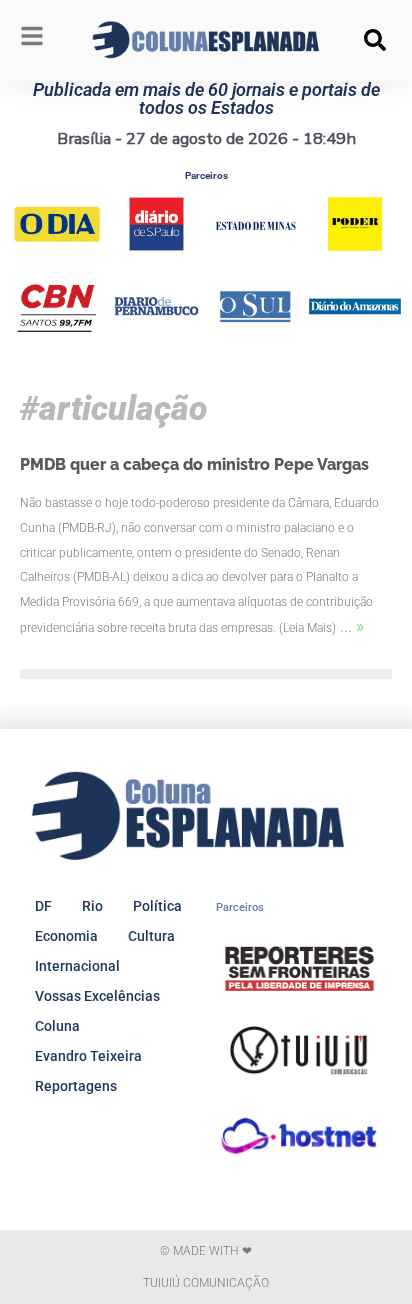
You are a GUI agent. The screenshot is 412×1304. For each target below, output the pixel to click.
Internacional (77, 966)
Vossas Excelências (97, 996)
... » (352, 625)
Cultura (151, 936)
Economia (66, 936)
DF (43, 906)
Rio (92, 906)
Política (157, 906)
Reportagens (76, 1086)
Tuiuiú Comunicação (206, 1283)
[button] (375, 40)
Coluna (57, 1026)
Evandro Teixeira (88, 1056)
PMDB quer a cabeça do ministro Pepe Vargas (194, 464)
